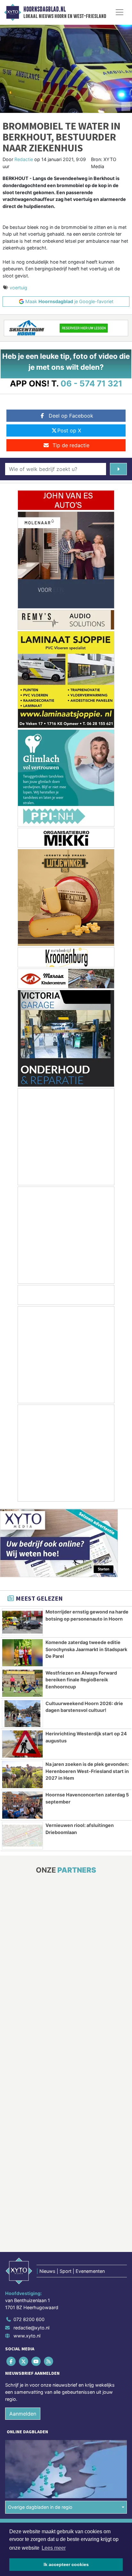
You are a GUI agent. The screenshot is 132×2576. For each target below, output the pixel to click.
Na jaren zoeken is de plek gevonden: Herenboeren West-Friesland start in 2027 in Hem (87, 1771)
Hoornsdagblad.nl (45, 9)
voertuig (18, 288)
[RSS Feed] (49, 2362)
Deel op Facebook (71, 416)
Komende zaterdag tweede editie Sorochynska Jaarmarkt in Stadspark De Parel (86, 1649)
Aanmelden (23, 2414)
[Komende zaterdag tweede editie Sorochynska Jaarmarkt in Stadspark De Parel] (22, 1653)
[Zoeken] (118, 469)
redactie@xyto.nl (31, 2328)
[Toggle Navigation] (120, 12)
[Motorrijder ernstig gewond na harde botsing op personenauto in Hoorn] (22, 1622)
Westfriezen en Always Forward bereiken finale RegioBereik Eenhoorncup (81, 1680)
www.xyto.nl (27, 2336)
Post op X (69, 430)
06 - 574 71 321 (91, 383)
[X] (24, 2362)
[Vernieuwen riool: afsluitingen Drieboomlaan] (22, 1836)
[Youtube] (36, 2362)
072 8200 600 (29, 2320)
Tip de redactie (71, 445)
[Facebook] (11, 2362)
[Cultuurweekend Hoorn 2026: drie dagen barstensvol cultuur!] (22, 1714)
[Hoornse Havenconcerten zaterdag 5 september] (22, 1805)
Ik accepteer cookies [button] (66, 2564)
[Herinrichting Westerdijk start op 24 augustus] (22, 1744)
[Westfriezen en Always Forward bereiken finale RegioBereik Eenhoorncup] (22, 1683)
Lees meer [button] (54, 2548)
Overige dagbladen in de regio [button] (40, 2508)
